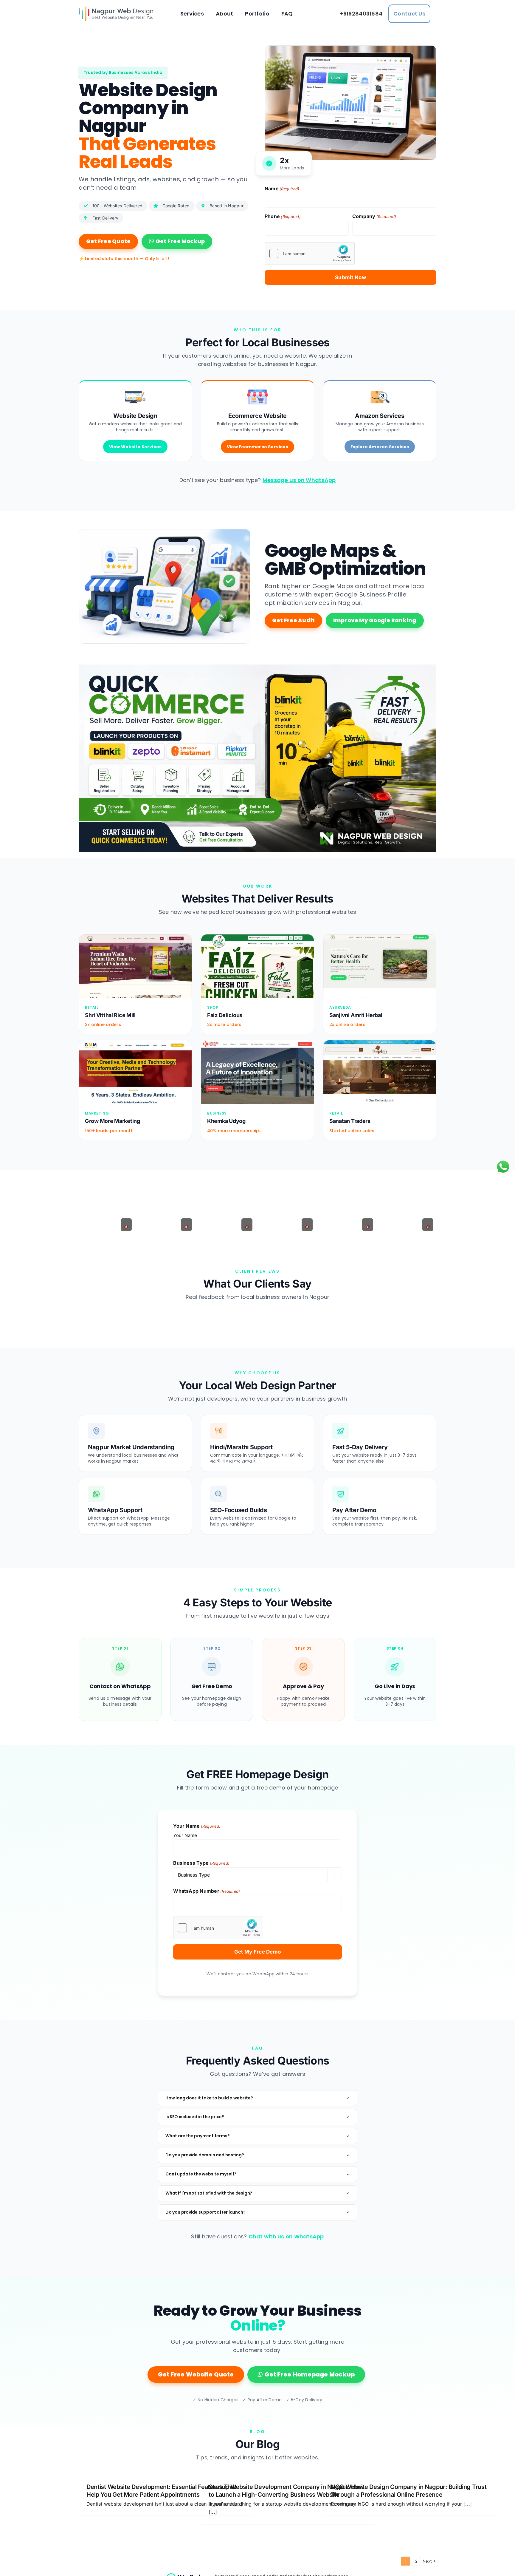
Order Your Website (257, 101)
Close (257, 119)
